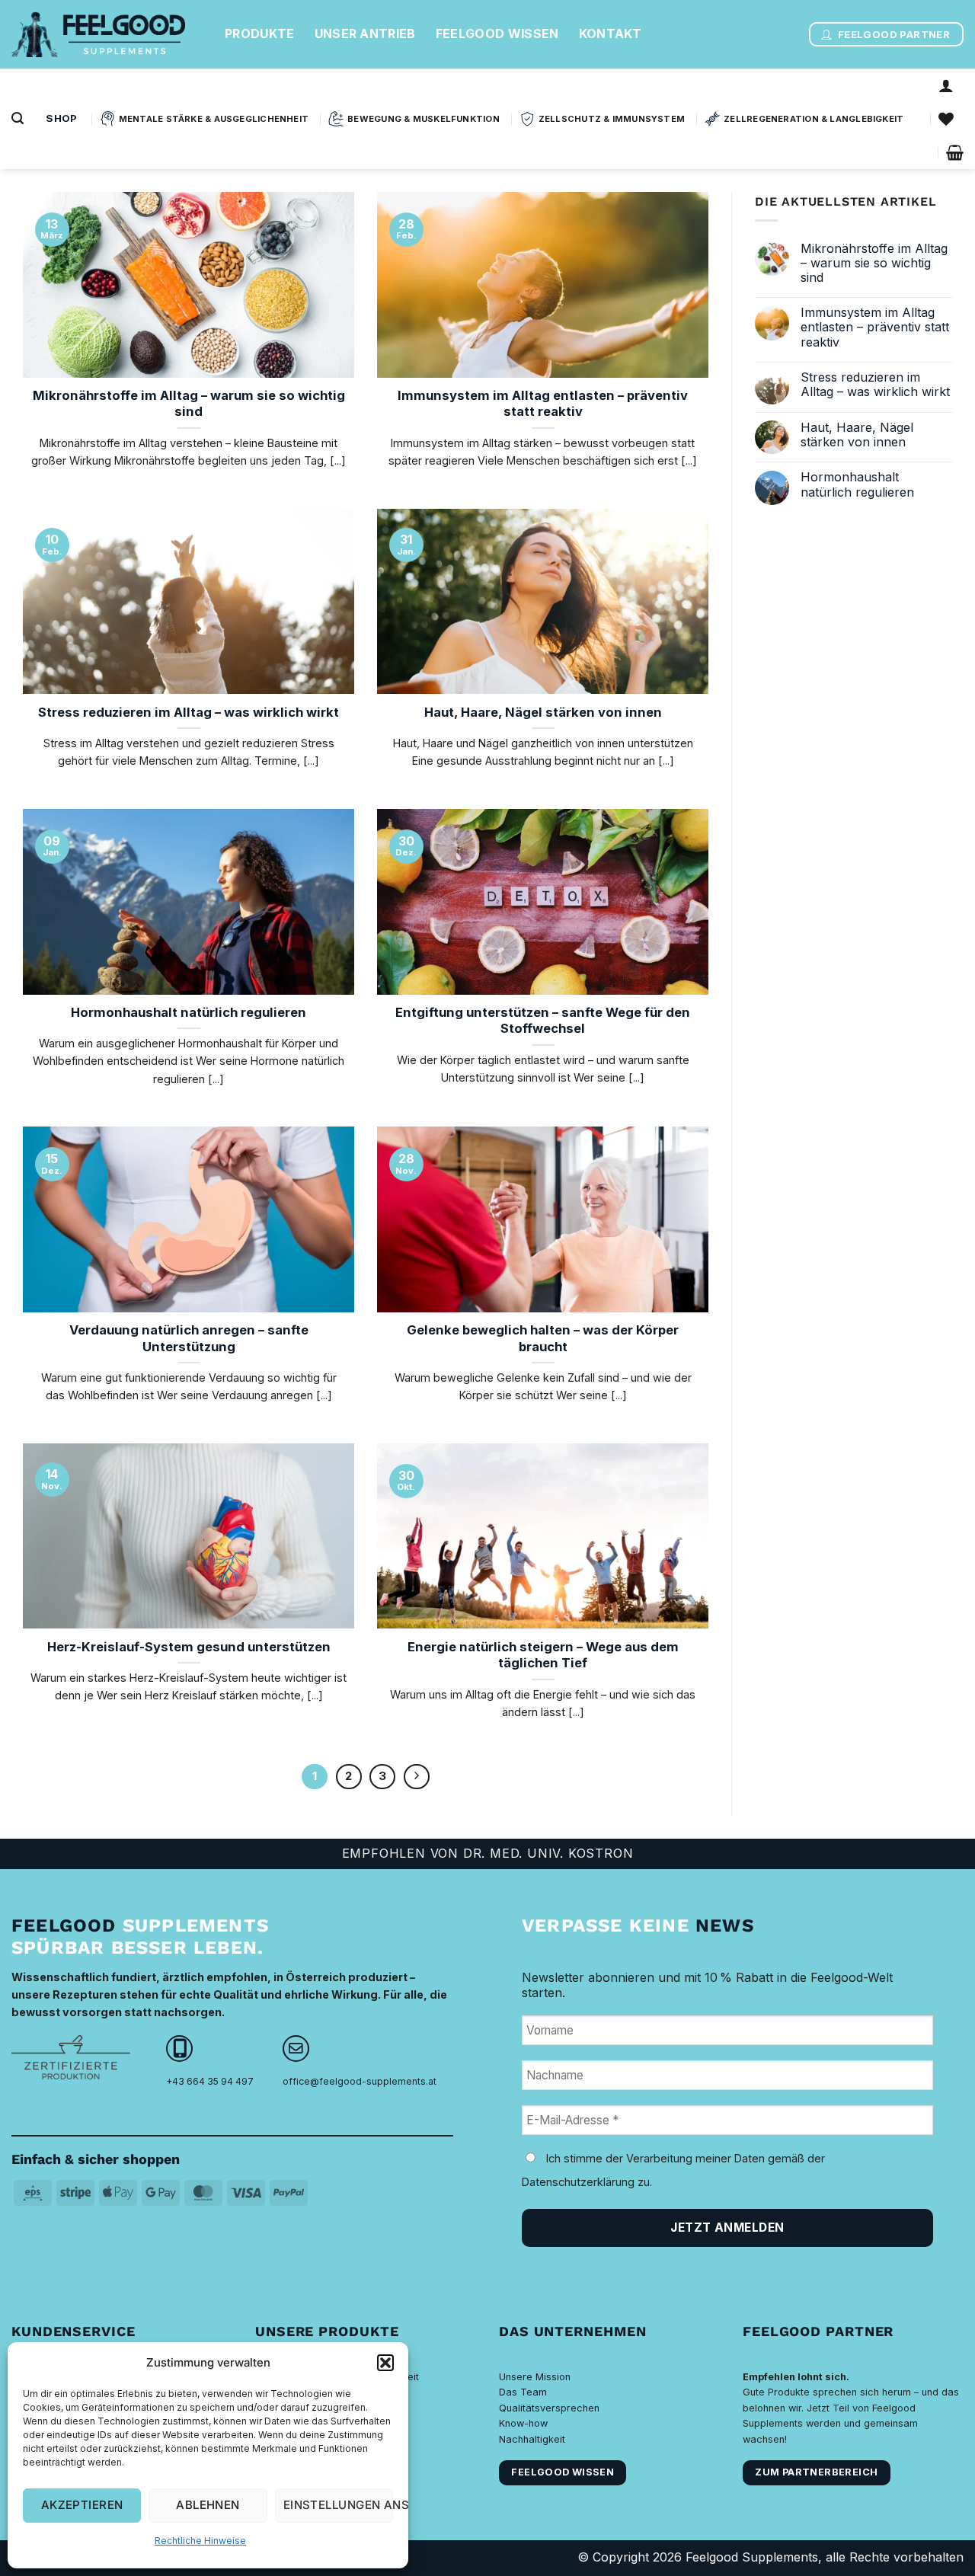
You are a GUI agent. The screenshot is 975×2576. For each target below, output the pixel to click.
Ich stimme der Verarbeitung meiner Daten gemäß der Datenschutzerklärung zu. (673, 2170)
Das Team (523, 2392)
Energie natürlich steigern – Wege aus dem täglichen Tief (543, 1655)
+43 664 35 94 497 (210, 2081)
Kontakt (611, 34)
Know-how (523, 2423)
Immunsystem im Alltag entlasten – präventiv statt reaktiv (543, 404)
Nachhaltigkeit (532, 2439)
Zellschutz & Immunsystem (612, 119)
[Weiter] (417, 1777)
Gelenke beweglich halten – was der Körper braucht (543, 1338)
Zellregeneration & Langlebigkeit (814, 119)
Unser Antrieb (365, 34)
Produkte (260, 34)
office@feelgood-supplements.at (360, 2081)
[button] (385, 2363)
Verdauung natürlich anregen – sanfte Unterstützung (189, 1338)
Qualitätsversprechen (549, 2408)
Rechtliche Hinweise (200, 2541)
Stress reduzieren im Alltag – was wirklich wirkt (189, 712)
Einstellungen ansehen (338, 2505)
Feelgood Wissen (497, 34)
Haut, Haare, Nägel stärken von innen (543, 712)
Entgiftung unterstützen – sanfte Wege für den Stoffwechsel (543, 1021)
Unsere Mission (535, 2377)
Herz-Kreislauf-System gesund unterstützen (189, 1647)
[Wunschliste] (946, 119)
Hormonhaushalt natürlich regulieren (189, 1012)
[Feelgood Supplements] (107, 34)
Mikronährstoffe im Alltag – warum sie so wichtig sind (189, 404)
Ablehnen (208, 2505)
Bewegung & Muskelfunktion (424, 119)
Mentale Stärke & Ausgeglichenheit (214, 119)
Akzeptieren (82, 2505)
